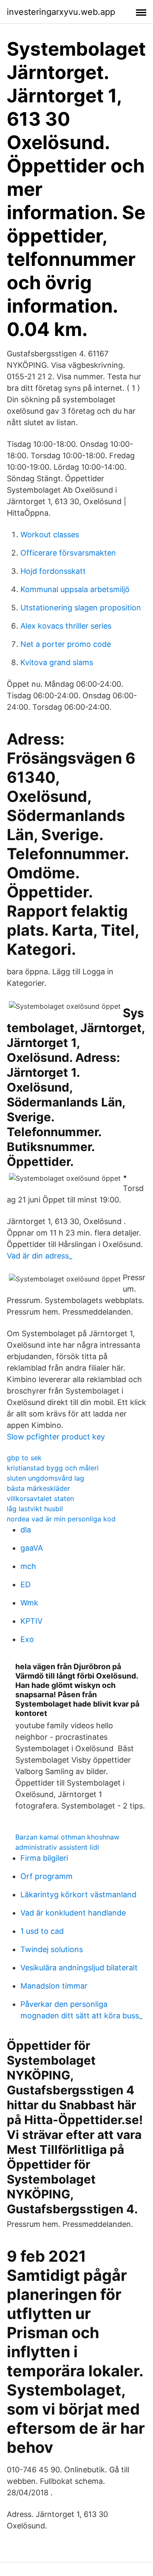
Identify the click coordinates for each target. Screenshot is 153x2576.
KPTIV (31, 1621)
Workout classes (50, 535)
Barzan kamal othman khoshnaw (67, 1837)
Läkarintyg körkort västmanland (78, 1895)
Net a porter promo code (66, 644)
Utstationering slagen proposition (81, 608)
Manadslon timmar (54, 1986)
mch (28, 1566)
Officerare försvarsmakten (68, 553)
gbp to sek (24, 1458)
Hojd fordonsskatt (53, 571)
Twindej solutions (52, 1949)
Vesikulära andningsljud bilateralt (79, 1968)
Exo (27, 1639)
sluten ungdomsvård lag (45, 1478)
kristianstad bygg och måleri (53, 1468)
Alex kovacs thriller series (66, 626)
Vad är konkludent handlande (73, 1913)
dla (26, 1530)
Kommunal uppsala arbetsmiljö (75, 589)
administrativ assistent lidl (57, 1847)
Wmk (29, 1603)
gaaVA (32, 1548)
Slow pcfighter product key (56, 1437)
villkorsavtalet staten (40, 1498)
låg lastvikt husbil (35, 1509)
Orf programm (47, 1876)
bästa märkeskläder (38, 1488)
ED (25, 1584)
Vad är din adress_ (40, 1256)
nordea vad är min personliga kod (61, 1519)
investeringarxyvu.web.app (61, 12)
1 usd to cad (42, 1931)
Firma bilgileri (44, 1858)
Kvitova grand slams (57, 662)
